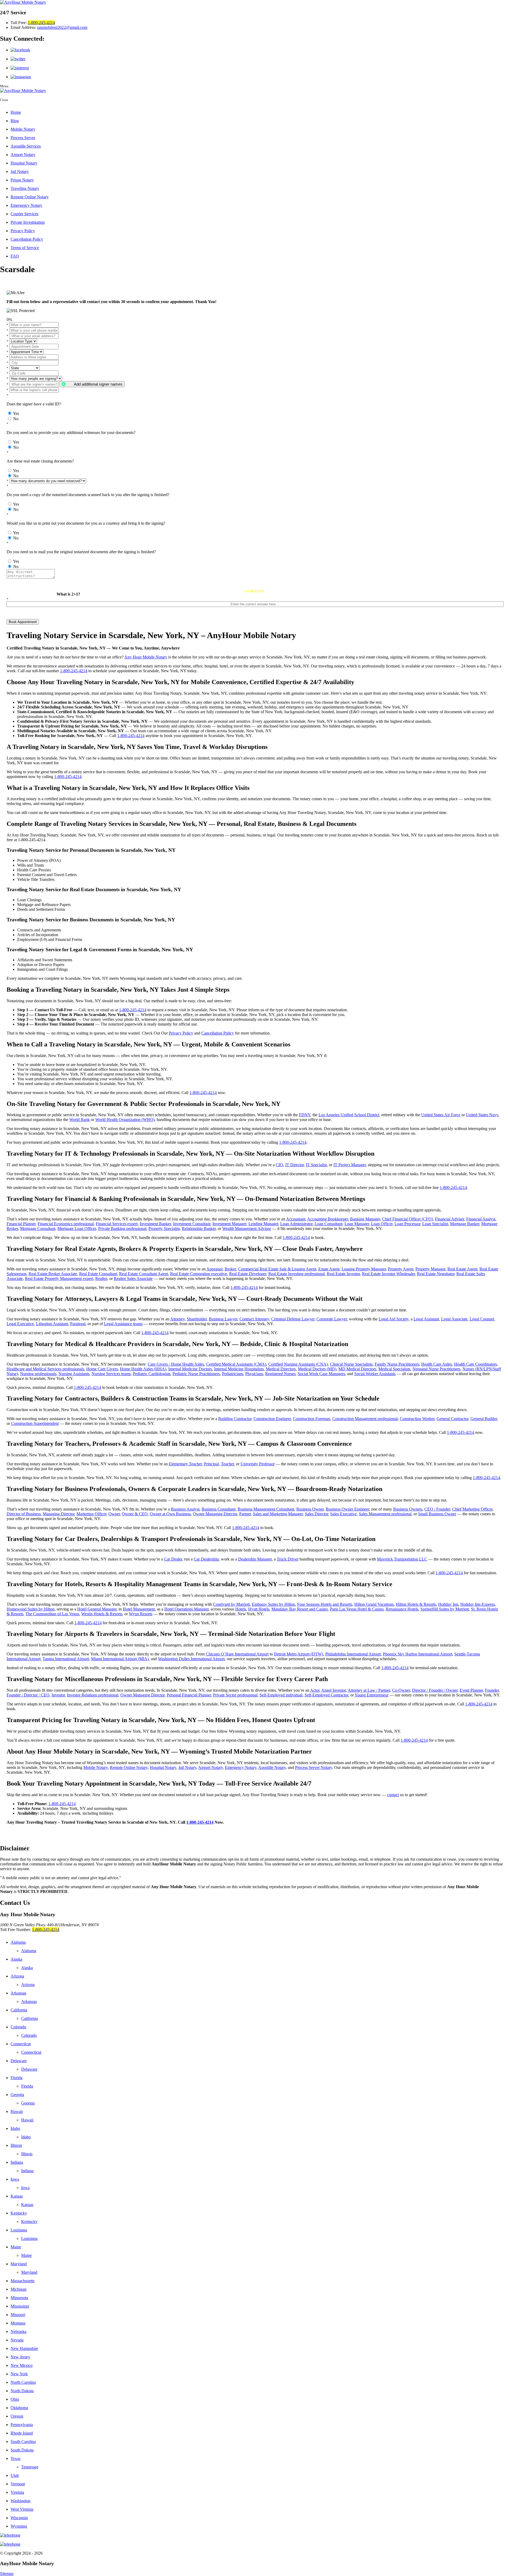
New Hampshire (24, 2348)
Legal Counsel (482, 1319)
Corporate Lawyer (332, 1319)
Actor (315, 1690)
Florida (17, 2078)
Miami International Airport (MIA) (120, 1659)
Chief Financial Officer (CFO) (407, 1219)
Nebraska (19, 2332)
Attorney (177, 1319)
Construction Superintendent (35, 1423)
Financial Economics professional (66, 1224)
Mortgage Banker (465, 1224)
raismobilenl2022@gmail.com (62, 27)
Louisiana (19, 2230)
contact (393, 1795)
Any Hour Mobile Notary (146, 657)
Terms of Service (25, 248)
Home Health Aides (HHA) (143, 1369)
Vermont (18, 2484)
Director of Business (24, 1514)
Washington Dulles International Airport (191, 1659)
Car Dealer (173, 1559)
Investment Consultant (192, 1224)
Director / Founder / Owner (435, 1690)
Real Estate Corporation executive (199, 1274)
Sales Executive (343, 1514)
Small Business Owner (437, 1514)
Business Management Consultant (266, 1509)
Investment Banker (155, 1224)
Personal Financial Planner (189, 1695)
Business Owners (408, 1509)
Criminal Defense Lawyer (293, 1319)
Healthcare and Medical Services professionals (45, 1369)
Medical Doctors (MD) (317, 1369)
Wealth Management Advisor (247, 1228)
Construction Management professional (365, 1419)
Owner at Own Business (170, 1514)
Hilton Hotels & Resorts (416, 1604)
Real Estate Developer (248, 1274)
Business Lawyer (223, 1319)
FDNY (305, 1115)
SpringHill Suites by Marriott (445, 1609)
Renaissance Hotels (402, 1609)
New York (19, 2374)
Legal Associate (454, 1319)
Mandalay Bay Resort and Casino (300, 1609)
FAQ (15, 256)
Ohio (15, 2399)
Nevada (17, 2340)
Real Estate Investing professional (296, 1274)
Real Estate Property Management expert (59, 1278)
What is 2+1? (68, 594)
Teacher (227, 1464)
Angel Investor (334, 1690)
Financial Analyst (481, 1219)
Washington (21, 2501)
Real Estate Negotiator (436, 1274)
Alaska (16, 1959)
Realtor (101, 1278)
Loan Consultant (328, 1224)
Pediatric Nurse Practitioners (196, 1374)
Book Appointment (23, 622)
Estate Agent (329, 1269)
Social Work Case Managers (321, 1374)
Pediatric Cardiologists (152, 1374)
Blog (15, 121)
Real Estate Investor (343, 1274)
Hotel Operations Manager (186, 1609)
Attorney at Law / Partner (369, 1690)
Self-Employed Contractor (326, 1695)
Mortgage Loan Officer (77, 1228)
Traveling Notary (25, 188)
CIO (279, 1165)
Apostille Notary (272, 1767)
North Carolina (23, 2382)
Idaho (15, 2128)
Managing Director (59, 1514)
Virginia (17, 2492)
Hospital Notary (24, 163)
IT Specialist (316, 1165)
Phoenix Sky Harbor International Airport (418, 1654)
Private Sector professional (235, 1695)
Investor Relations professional (93, 1695)
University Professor (258, 1464)
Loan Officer (382, 1224)
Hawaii (17, 2111)
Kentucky (19, 2213)
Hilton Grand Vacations (374, 1604)
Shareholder (197, 1319)
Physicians (254, 1374)
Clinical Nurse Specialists (351, 1364)
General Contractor (452, 1419)
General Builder (484, 1419)
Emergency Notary (26, 205)
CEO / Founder (437, 1509)
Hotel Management (139, 1609)
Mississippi (20, 2306)
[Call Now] (254, 2535)
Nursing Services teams (111, 1374)
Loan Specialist (435, 1224)
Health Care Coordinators (475, 1364)
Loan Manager (357, 1224)
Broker (230, 1269)
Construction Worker (417, 1419)
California (19, 2010)
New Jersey (20, 2357)
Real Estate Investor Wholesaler (388, 1274)
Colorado (18, 2027)
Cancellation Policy (27, 239)
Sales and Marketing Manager (278, 1514)
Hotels (241, 1609)
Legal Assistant (426, 1319)
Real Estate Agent (462, 1269)
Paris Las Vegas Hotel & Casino (357, 1609)
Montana (18, 2323)
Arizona (17, 1976)
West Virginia (22, 2509)
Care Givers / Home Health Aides (176, 1364)
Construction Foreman (312, 1419)
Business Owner (310, 1509)
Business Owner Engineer (347, 1509)
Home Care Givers (102, 1369)
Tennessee (30, 2467)
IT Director (294, 1165)
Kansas (17, 2196)
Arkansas (18, 1993)
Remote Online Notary (30, 197)
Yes (16, 413)
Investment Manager (229, 1224)
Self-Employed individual (281, 1695)
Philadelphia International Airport (353, 1654)
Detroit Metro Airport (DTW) (298, 1654)
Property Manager (430, 1269)
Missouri (18, 2315)
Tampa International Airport (66, 1659)
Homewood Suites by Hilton (31, 1609)
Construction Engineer (272, 1419)
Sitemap (7, 2573)
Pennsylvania (22, 2425)
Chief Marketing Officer (472, 1509)
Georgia (17, 2095)
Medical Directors (281, 1369)
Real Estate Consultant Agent (144, 1274)
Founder (492, 1690)
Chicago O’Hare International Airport (237, 1654)
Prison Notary (22, 180)
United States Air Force (441, 1115)
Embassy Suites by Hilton (273, 1604)
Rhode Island (22, 2433)
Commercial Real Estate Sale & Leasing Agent (277, 1269)
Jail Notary (20, 171)
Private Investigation (28, 222)
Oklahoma (19, 2408)
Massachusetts (22, 2281)
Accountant (296, 1219)
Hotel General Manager (97, 1609)
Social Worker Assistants (375, 1374)
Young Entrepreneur (371, 1695)
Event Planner (471, 1690)
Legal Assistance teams (123, 1324)
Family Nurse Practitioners (397, 1364)
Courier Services (24, 214)
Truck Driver (288, 1559)
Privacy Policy (23, 231)
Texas (15, 2458)
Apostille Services (26, 146)
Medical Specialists (394, 1369)
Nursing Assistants (74, 1374)
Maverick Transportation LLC (402, 1559)
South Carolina (23, 2442)
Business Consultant (219, 1509)
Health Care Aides (437, 1364)
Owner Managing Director (215, 1514)
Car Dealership (206, 1559)
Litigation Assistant (52, 1324)
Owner (114, 1514)
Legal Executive (20, 1324)
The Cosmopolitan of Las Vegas (52, 1614)
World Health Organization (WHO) (125, 1120)
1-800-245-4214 (41, 23)
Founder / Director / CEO (28, 1695)
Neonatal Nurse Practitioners (436, 1369)
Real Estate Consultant (98, 1274)
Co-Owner (401, 1690)
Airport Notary (23, 155)
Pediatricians (233, 1374)
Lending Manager (263, 1224)
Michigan (19, 2289)
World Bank (80, 1120)
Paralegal (78, 1324)
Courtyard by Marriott (231, 1604)
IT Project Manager (350, 1165)
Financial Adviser (450, 1219)
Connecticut (21, 2044)
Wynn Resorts (141, 1614)
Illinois (16, 2145)
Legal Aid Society (394, 1319)
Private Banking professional (122, 1228)
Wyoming (19, 2526)
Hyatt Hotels (259, 1609)
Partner (245, 1514)
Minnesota (19, 2298)
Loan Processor (407, 1224)
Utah (15, 2475)
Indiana (17, 2162)
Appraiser (214, 1269)
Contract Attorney (254, 1319)
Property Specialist (164, 1228)
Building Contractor (235, 1419)
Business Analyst (185, 1509)
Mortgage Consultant (38, 1228)
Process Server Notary (314, 1767)
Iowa (15, 2179)
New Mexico (22, 2365)
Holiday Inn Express (478, 1604)
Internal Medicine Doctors (190, 1369)
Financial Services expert (117, 1224)
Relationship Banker (199, 1228)
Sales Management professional (385, 1514)
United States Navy (482, 1115)
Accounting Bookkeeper (328, 1219)
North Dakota (22, 2391)
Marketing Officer (91, 1514)
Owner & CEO (135, 1514)
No (16, 419)
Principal (211, 1464)
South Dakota (22, 2450)
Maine (16, 2247)
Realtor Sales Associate (133, 1278)
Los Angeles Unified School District (349, 1115)
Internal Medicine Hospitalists (239, 1369)
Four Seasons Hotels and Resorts (325, 1604)
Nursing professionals (38, 1374)
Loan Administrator (296, 1224)
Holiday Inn (448, 1604)
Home (16, 112)
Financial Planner (21, 1224)
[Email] (254, 2544)
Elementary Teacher (185, 1464)
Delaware (19, 2061)
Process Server (23, 138)
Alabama (18, 1942)
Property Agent (401, 1269)
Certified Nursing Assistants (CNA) (298, 1364)
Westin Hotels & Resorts (102, 1614)
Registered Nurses (280, 1374)
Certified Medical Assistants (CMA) (236, 1364)
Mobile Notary (23, 129)
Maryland (19, 2264)
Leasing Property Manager (364, 1269)
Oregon (17, 2416)
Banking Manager (365, 1219)
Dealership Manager (255, 1559)
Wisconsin (19, 2518)
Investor (58, 1695)
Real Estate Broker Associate (53, 1274)
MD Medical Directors (357, 1369)
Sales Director (316, 1514)
